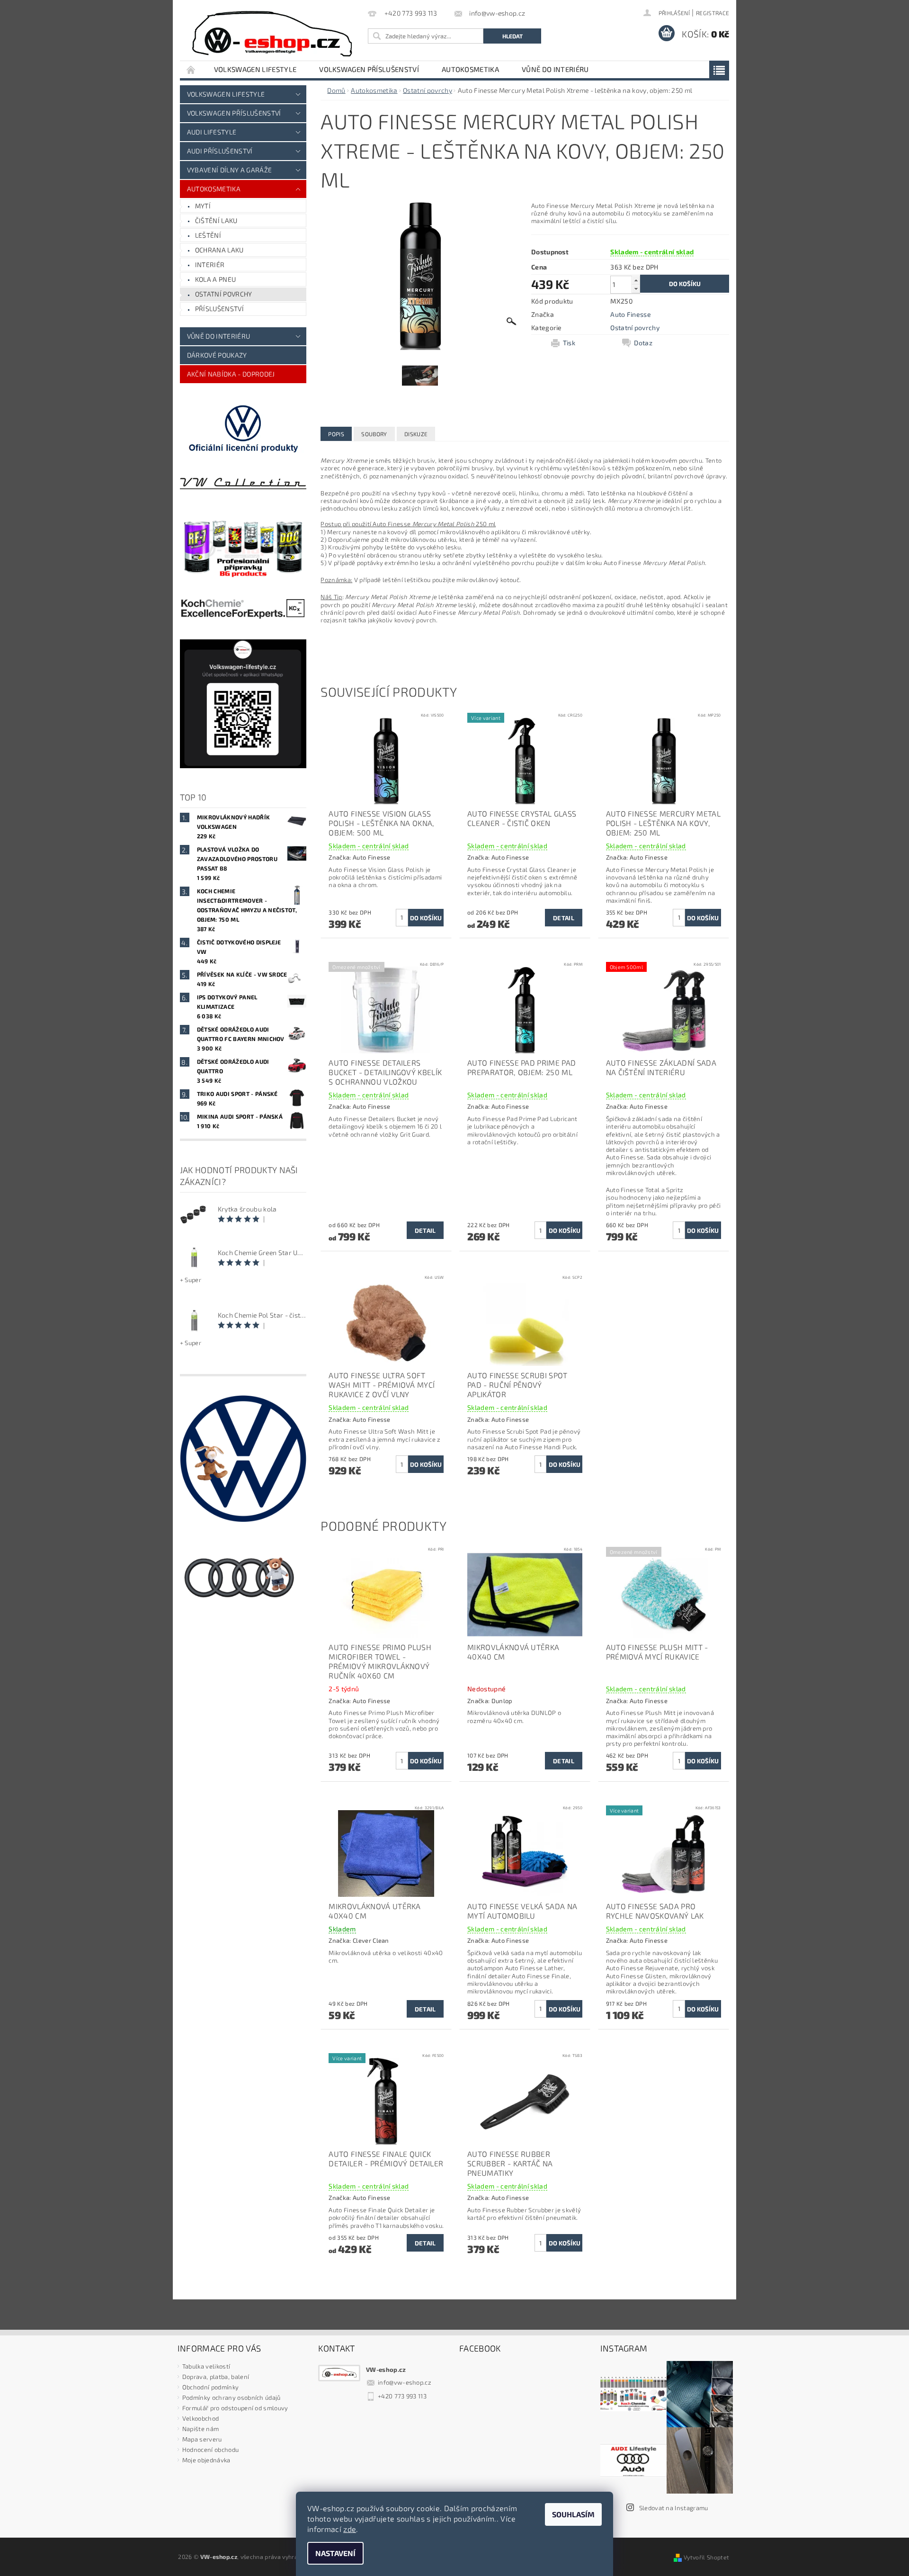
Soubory (374, 434)
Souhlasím (573, 2514)
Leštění (208, 235)
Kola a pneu (216, 279)
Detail (564, 918)
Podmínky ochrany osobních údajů (232, 2397)
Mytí (203, 206)
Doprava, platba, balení (216, 2377)
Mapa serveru (202, 2439)
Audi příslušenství (220, 151)
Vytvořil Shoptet (706, 2557)
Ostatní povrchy (224, 294)
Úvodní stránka (191, 69)
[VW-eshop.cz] (272, 34)
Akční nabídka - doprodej (231, 374)
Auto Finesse (631, 314)
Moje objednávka (206, 2460)
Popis (336, 434)
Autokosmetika (470, 69)
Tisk (569, 343)
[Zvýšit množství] (636, 280)
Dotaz (643, 343)
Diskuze (416, 434)
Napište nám (201, 2429)
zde (350, 2529)
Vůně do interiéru (555, 69)
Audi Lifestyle (212, 132)
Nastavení (335, 2553)
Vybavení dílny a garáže (229, 170)
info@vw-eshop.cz (405, 2382)
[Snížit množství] (636, 289)
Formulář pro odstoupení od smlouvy (235, 2408)
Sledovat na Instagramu (674, 2508)
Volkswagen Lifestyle (255, 69)
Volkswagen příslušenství (369, 69)
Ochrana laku (219, 250)
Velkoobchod (201, 2418)
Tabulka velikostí (206, 2366)
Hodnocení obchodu (210, 2450)
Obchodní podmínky (210, 2387)
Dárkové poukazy (217, 355)
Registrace (713, 13)
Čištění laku (216, 220)
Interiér (210, 265)
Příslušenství (219, 309)
